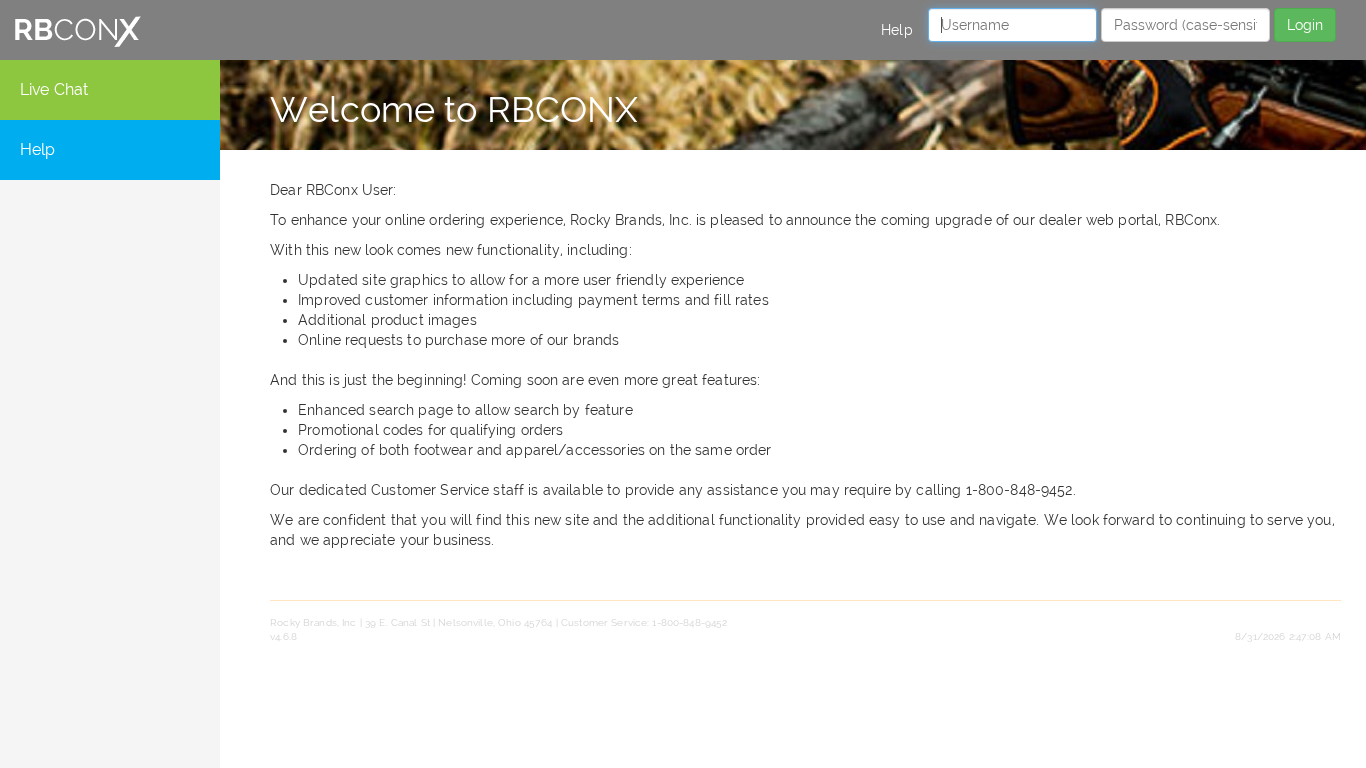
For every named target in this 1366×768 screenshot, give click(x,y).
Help (897, 30)
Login (1305, 25)
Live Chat (54, 89)
